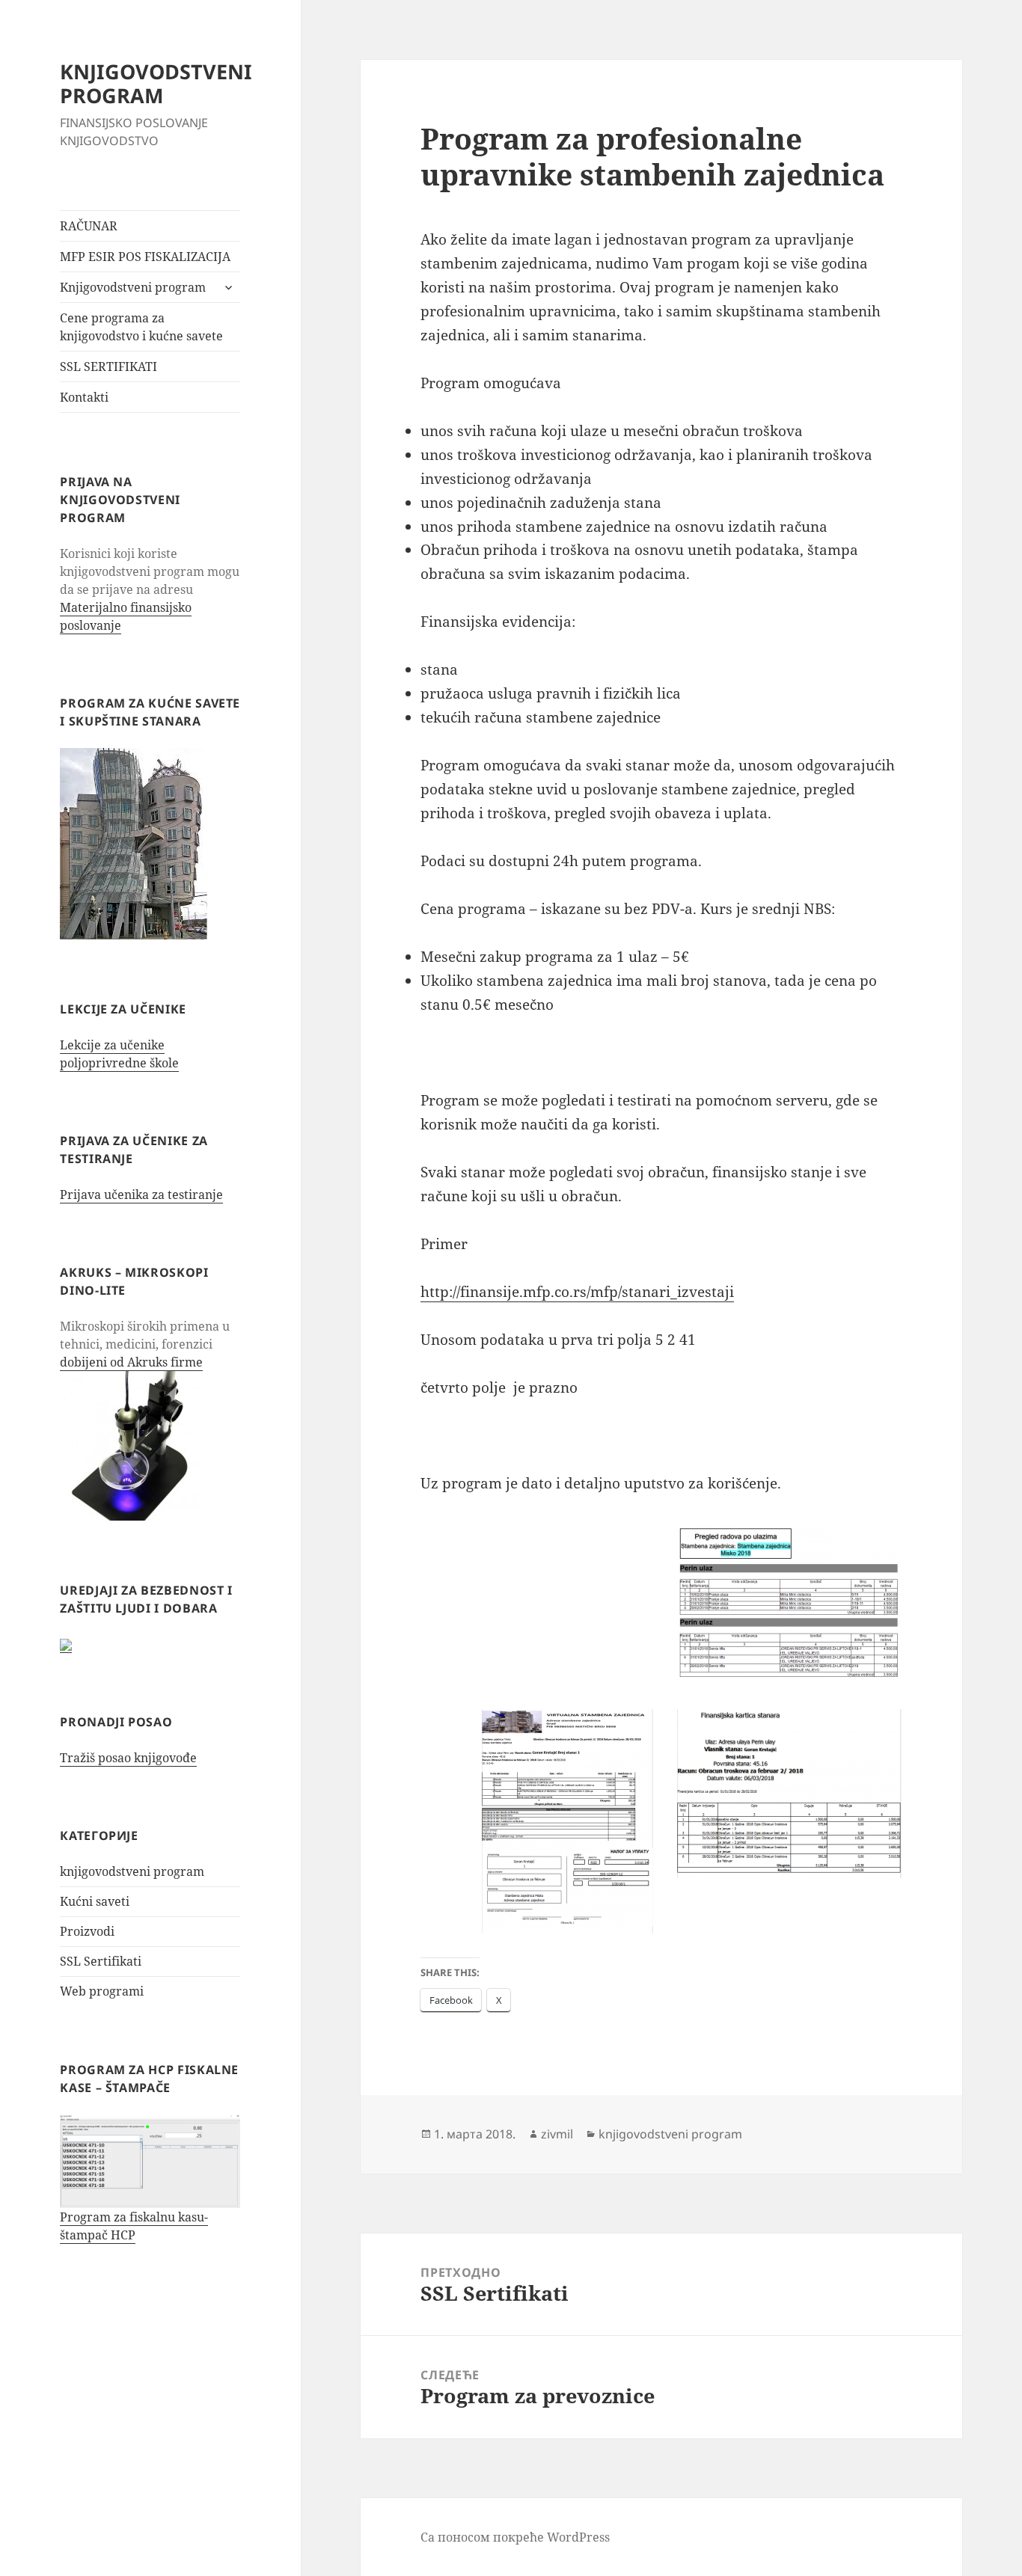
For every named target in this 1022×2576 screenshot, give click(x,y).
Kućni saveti (95, 1901)
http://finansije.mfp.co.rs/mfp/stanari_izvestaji (577, 1292)
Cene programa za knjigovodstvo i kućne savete (141, 327)
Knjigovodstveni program (133, 287)
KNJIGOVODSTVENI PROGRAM (156, 83)
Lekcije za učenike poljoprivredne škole (119, 1054)
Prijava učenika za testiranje (141, 1195)
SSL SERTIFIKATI (108, 367)
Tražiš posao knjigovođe (128, 1758)
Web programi (102, 1991)
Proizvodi (87, 1931)
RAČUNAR (89, 226)
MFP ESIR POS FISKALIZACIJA (145, 257)
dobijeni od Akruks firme (131, 1362)
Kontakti (84, 397)
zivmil (557, 2134)
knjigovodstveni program (132, 1871)
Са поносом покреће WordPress (515, 2537)
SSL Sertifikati (101, 1961)
